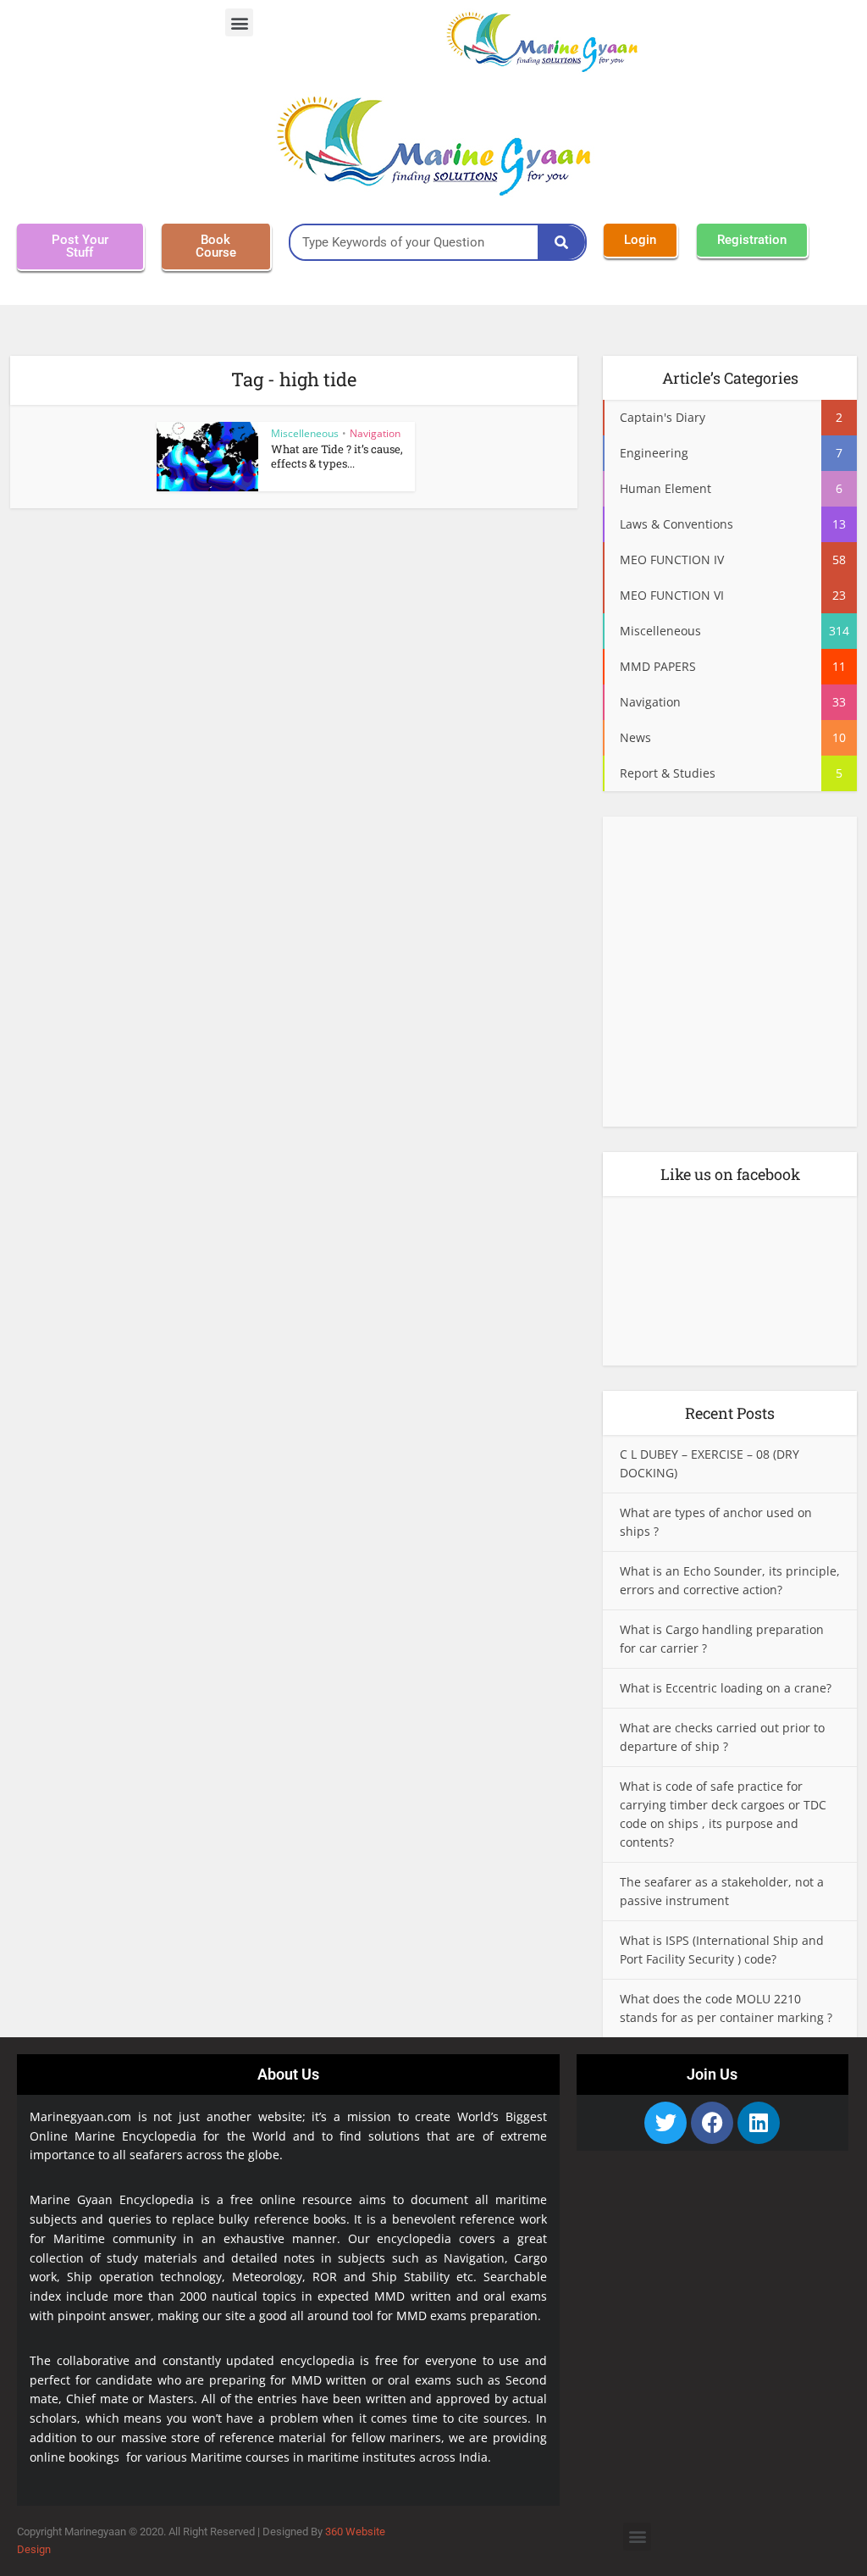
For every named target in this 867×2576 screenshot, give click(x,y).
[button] (239, 22)
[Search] (561, 242)
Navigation (375, 433)
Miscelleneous (305, 433)
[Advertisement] (730, 977)
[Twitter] (665, 2123)
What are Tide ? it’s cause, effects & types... (337, 456)
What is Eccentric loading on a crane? (726, 1688)
